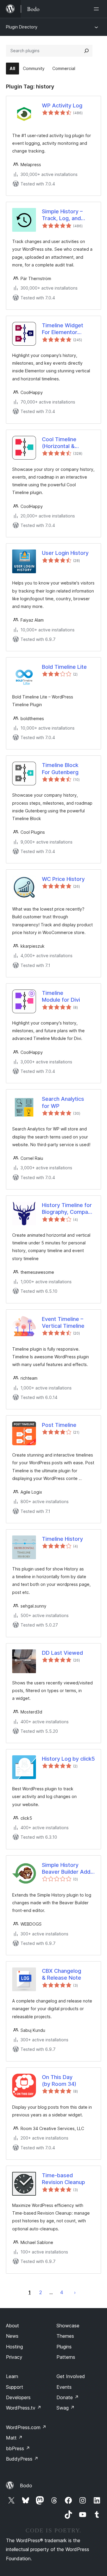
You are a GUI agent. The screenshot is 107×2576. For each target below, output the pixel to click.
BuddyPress (22, 2459)
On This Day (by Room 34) (59, 2081)
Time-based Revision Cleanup (63, 2179)
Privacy (14, 2357)
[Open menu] (97, 9)
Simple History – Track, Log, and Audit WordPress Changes (63, 215)
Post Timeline (59, 1425)
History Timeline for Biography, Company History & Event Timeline (68, 1209)
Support (15, 2387)
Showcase (68, 2326)
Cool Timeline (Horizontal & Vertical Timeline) (64, 443)
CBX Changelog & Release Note (62, 1974)
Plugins (64, 2347)
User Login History (65, 553)
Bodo (26, 2486)
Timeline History (62, 1539)
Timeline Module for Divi (61, 996)
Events (64, 2387)
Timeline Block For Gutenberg (60, 768)
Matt (14, 2438)
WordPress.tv (24, 2408)
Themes (65, 2336)
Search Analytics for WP (63, 1102)
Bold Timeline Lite (64, 667)
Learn (12, 2376)
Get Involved (71, 2376)
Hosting (14, 2347)
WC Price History (63, 879)
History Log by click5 (68, 1759)
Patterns (66, 2357)
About (12, 2326)
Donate (68, 2397)
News (12, 2336)
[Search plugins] (86, 51)
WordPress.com (26, 2427)
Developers (18, 2397)
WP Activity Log (62, 105)
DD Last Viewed (62, 1653)
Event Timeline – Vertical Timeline (63, 1322)
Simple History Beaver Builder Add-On (67, 1869)
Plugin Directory (22, 27)
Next (75, 2292)
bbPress (18, 2448)
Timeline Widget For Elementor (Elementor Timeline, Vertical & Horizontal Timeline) (68, 329)
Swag (66, 2408)
